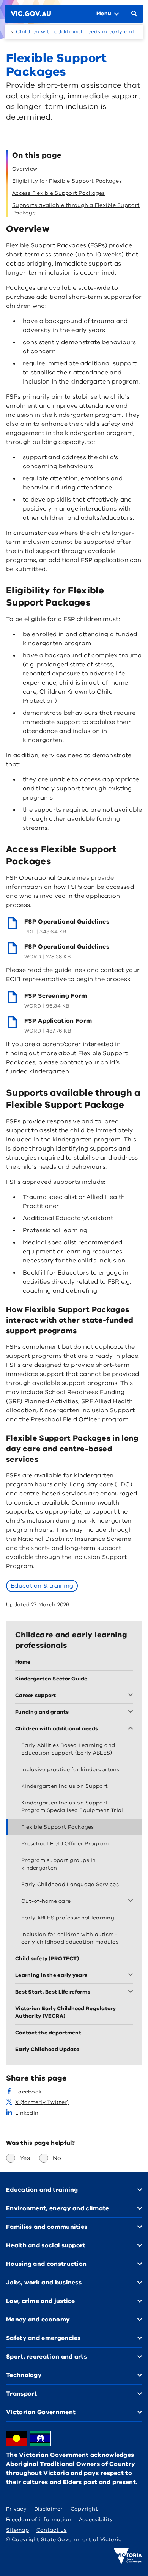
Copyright (84, 2509)
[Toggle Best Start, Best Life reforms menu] (132, 1992)
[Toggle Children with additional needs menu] (132, 1729)
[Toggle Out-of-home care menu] (132, 1901)
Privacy (16, 2509)
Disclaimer (49, 2509)
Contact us (52, 2530)
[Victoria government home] (128, 2556)
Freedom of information (39, 2519)
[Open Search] (134, 14)
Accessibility (96, 2519)
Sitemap (17, 2530)
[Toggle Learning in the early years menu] (132, 1975)
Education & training (42, 1586)
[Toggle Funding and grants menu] (132, 1712)
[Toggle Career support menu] (132, 1696)
